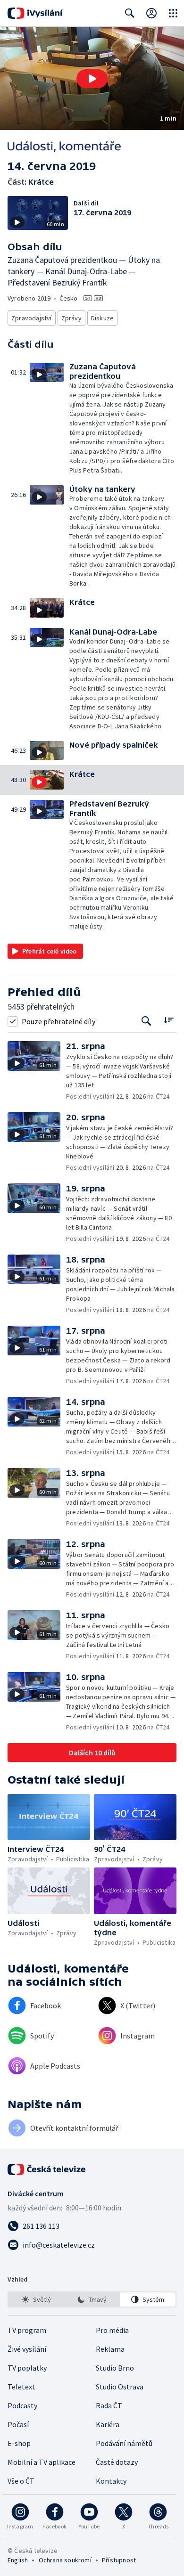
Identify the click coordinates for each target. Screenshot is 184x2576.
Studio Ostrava (120, 2387)
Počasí (18, 2424)
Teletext (21, 2387)
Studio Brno (115, 2368)
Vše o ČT (21, 2481)
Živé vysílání (27, 2349)
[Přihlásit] (151, 13)
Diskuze (102, 318)
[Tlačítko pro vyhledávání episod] (146, 1021)
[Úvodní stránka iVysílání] (35, 13)
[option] (36, 2299)
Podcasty (22, 2405)
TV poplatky (27, 2368)
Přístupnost (119, 2560)
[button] (92, 78)
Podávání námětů (124, 2443)
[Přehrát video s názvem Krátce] (92, 79)
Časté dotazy (117, 2462)
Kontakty (111, 2481)
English (18, 2560)
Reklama (110, 2349)
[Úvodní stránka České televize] (47, 2169)
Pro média (112, 2330)
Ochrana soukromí (65, 2560)
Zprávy (71, 318)
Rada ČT (109, 2405)
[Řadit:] (169, 1020)
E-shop (19, 2443)
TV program (27, 2330)
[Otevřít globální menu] (173, 13)
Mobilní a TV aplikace (42, 2462)
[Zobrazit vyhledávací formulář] (130, 13)
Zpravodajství (32, 318)
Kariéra (108, 2424)
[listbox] (92, 2299)
